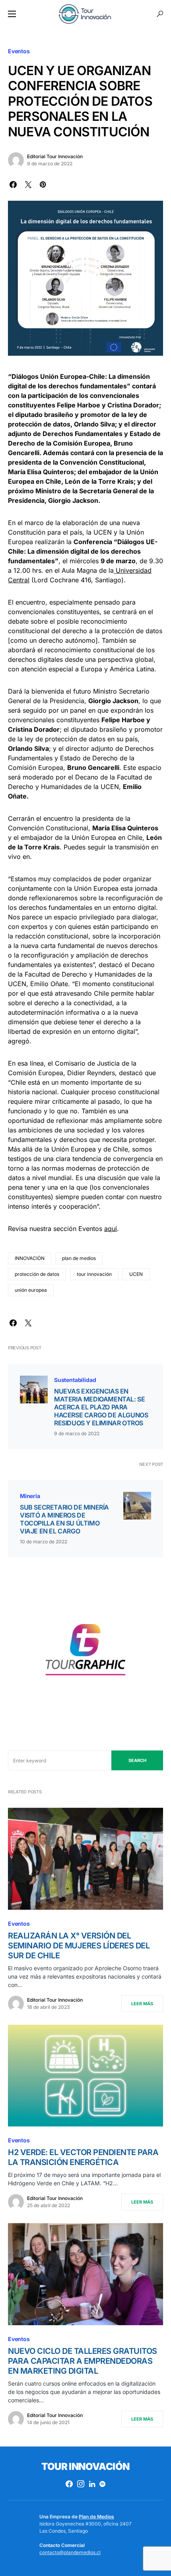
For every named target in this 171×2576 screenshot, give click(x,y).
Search (137, 1760)
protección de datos (37, 1274)
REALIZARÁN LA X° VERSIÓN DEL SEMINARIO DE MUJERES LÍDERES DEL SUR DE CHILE (79, 1946)
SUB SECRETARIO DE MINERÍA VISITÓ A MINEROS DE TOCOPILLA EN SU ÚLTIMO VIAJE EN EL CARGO (64, 1519)
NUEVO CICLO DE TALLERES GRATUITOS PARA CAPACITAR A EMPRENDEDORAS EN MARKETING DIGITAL (83, 2361)
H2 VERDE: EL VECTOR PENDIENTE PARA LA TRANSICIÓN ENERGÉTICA (83, 2157)
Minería (30, 1496)
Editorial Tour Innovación (55, 156)
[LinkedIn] (92, 2484)
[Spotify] (102, 2484)
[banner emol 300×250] (85, 1653)
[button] (12, 14)
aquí (111, 1229)
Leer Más (142, 2004)
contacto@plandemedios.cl (70, 2552)
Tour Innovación (85, 2466)
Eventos (19, 51)
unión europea (31, 1290)
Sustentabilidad (75, 1380)
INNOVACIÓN (30, 1258)
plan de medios (79, 1258)
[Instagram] (81, 2484)
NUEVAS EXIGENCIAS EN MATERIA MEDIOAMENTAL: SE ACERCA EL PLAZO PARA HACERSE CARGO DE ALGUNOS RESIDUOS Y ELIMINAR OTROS (101, 1407)
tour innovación (94, 1274)
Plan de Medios (96, 2517)
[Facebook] (69, 2484)
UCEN (136, 1274)
